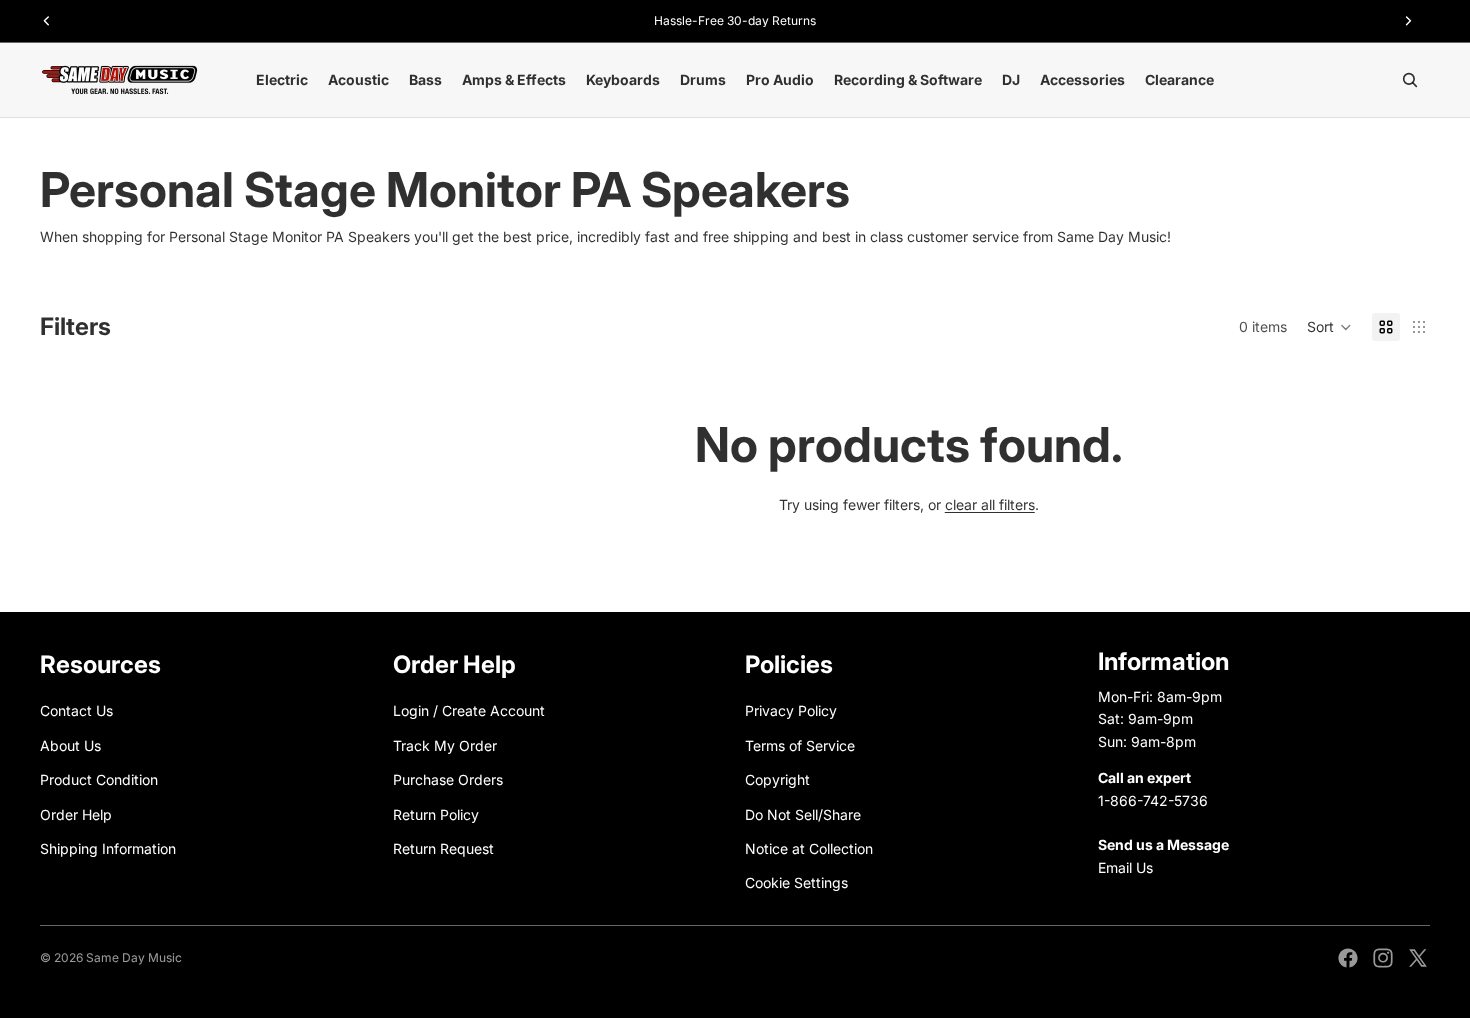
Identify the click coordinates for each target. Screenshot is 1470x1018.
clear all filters (990, 504)
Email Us (1125, 867)
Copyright (777, 780)
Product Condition (99, 780)
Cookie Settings (796, 883)
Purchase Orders (448, 780)
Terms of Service (800, 745)
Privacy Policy (791, 711)
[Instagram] (1383, 958)
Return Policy (436, 814)
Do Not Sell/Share (803, 814)
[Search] (1410, 80)
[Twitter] (1418, 958)
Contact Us (76, 711)
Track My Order (445, 745)
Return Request (443, 848)
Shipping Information (108, 848)
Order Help (76, 814)
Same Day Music (134, 957)
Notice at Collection (809, 848)
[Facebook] (1348, 958)
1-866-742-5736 (1153, 800)
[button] (1329, 327)
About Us (70, 745)
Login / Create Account (469, 711)
